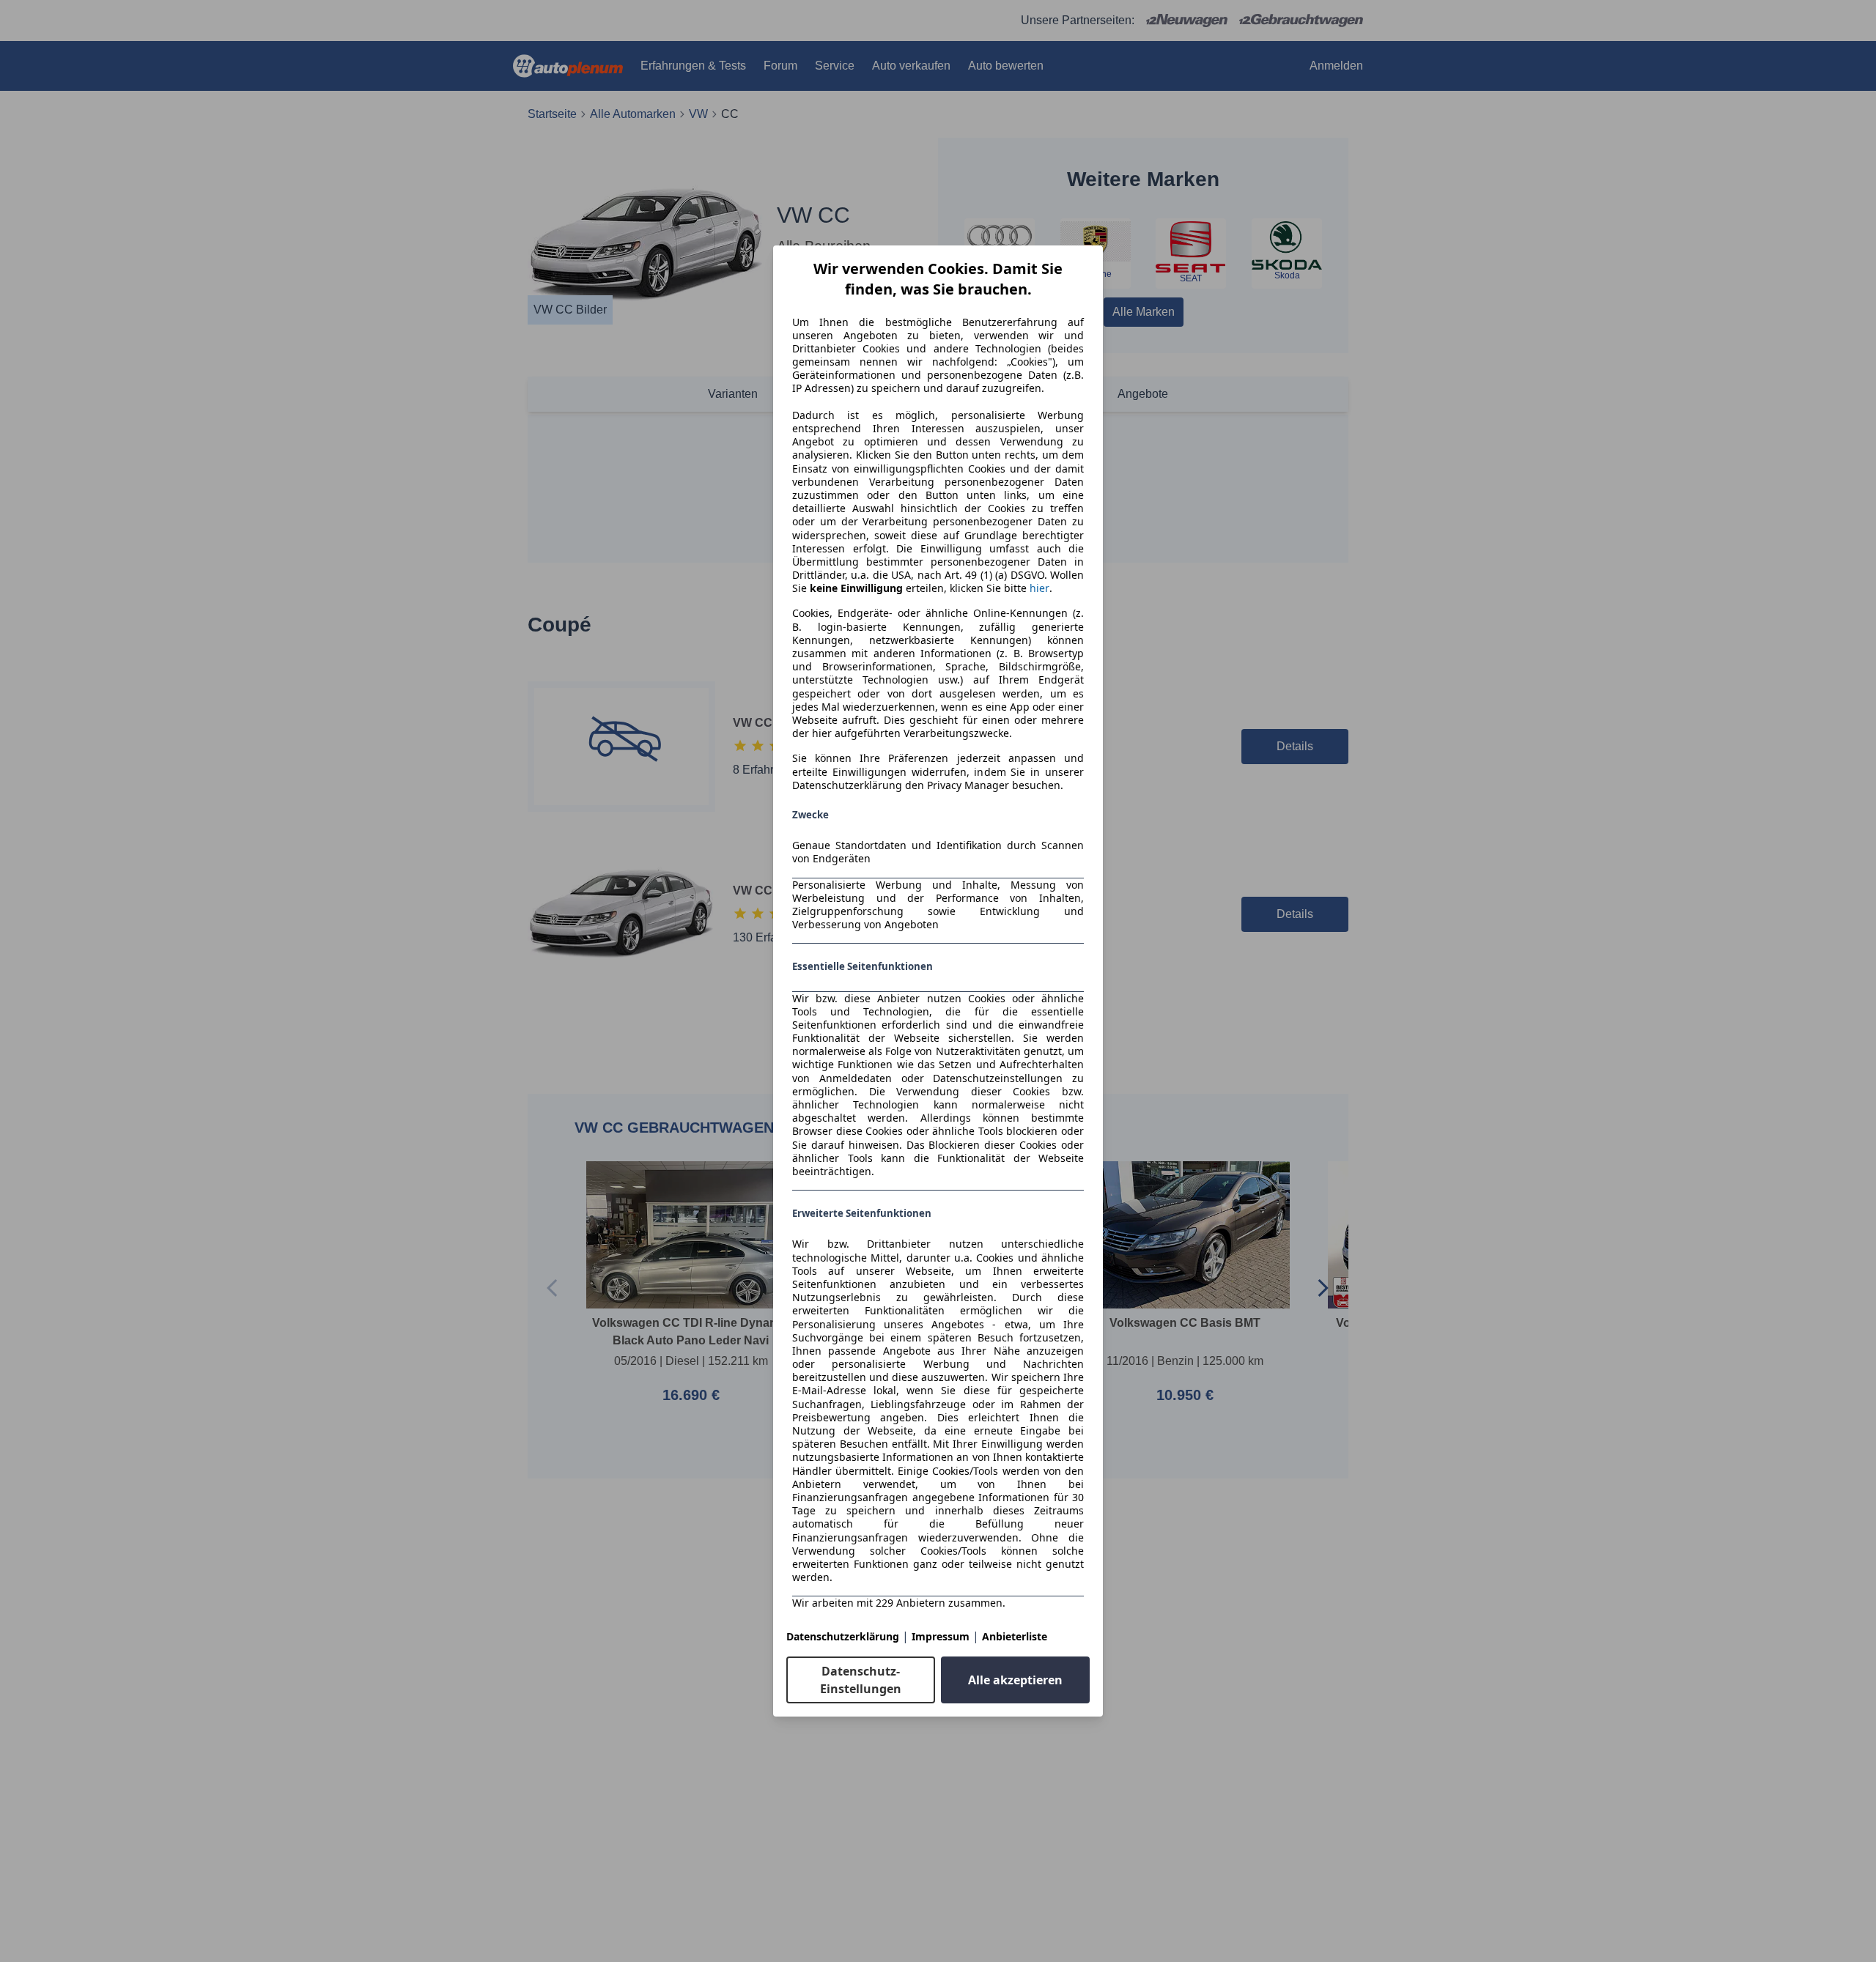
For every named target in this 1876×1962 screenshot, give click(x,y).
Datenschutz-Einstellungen (861, 1680)
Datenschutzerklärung (843, 1636)
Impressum (941, 1636)
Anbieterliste (1015, 1636)
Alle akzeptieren (1015, 1680)
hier (1039, 588)
